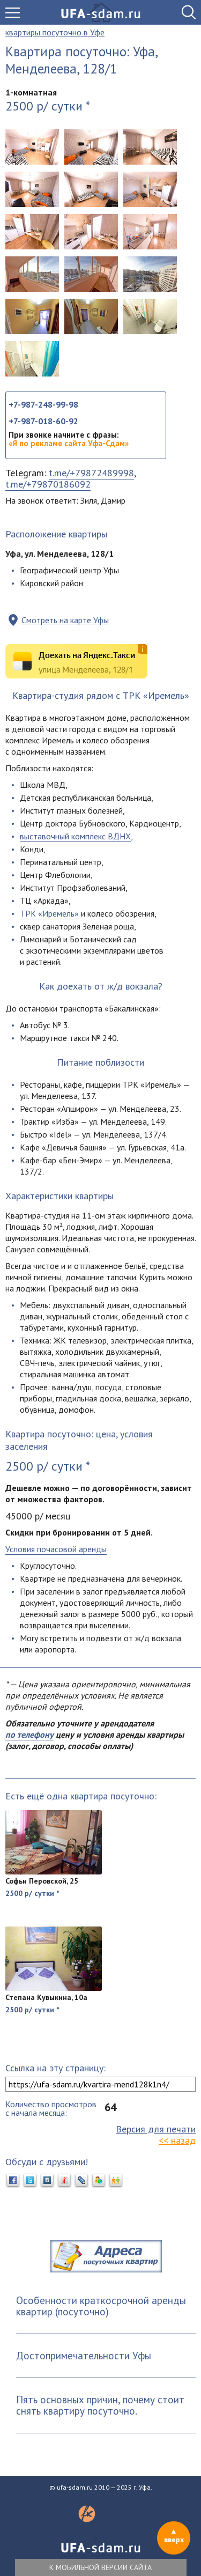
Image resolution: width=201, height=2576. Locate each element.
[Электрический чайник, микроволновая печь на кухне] (150, 232)
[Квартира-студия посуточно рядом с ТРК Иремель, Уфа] (32, 147)
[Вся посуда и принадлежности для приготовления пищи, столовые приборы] (32, 232)
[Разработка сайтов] (87, 2519)
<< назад (177, 2140)
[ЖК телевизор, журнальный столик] (32, 189)
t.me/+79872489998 (91, 473)
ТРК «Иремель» (49, 913)
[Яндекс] (64, 2181)
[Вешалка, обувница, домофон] (91, 316)
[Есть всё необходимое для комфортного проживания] (91, 189)
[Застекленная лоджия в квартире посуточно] (32, 274)
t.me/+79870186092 (48, 484)
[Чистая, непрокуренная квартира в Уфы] (150, 189)
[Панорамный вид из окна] (150, 274)
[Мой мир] (99, 2181)
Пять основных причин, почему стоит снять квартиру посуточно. (100, 2405)
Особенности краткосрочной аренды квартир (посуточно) (101, 2306)
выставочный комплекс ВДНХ (75, 836)
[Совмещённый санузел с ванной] (150, 316)
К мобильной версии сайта (100, 2567)
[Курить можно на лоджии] (91, 274)
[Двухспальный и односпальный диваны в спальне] (91, 147)
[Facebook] (13, 2181)
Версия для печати (156, 2129)
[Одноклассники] (116, 2181)
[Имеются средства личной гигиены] (32, 359)
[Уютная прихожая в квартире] (32, 316)
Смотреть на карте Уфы (65, 620)
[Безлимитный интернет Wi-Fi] (150, 147)
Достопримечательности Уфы (84, 2356)
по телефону (29, 1734)
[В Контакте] (47, 2181)
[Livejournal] (81, 2181)
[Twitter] (30, 2181)
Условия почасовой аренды (56, 1549)
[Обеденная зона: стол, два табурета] (91, 232)
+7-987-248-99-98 (43, 404)
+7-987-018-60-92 (43, 421)
